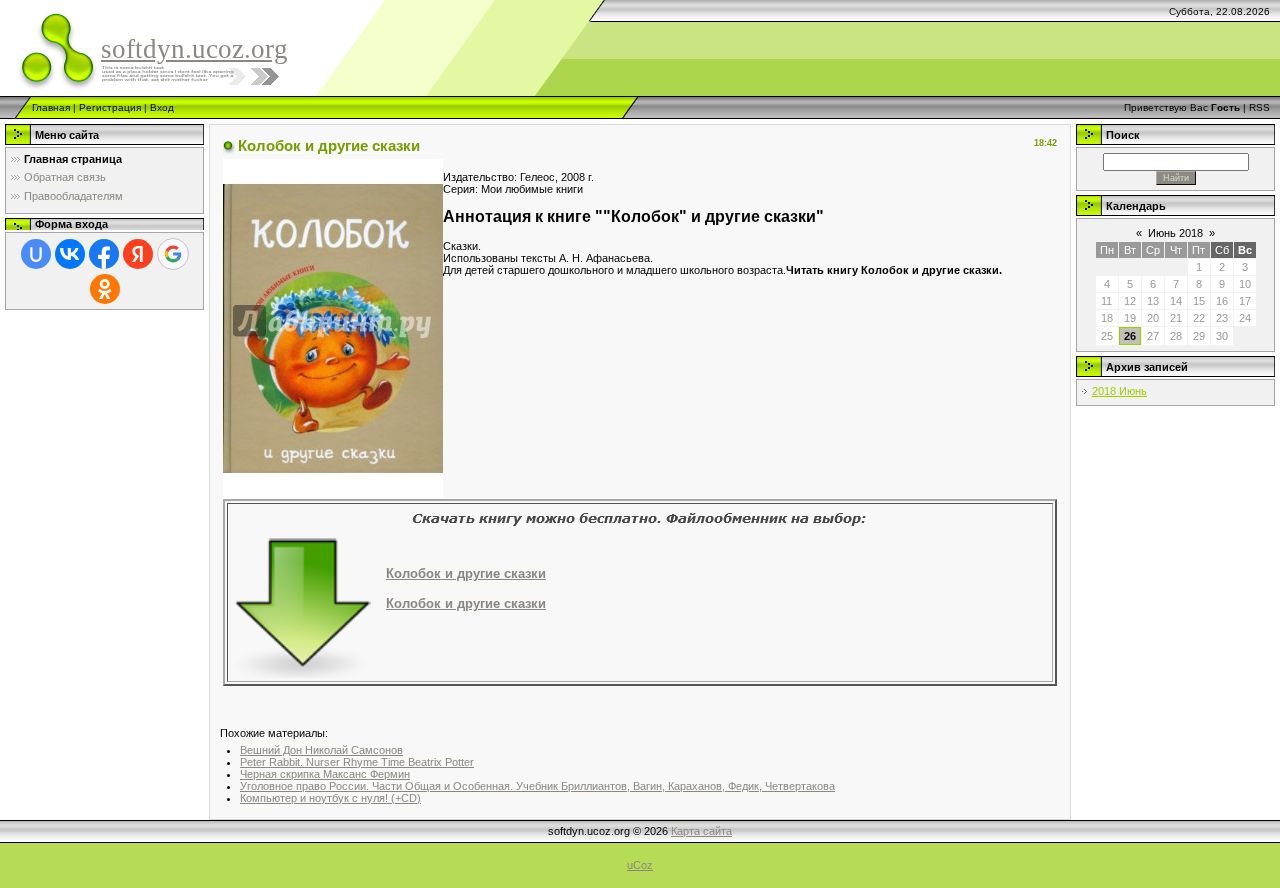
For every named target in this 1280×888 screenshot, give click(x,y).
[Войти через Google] (173, 254)
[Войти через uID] (36, 254)
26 (1130, 336)
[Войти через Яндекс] (138, 254)
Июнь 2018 (1175, 233)
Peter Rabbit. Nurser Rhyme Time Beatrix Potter (357, 762)
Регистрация (110, 107)
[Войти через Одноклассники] (105, 289)
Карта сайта (701, 831)
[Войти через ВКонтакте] (70, 254)
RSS (1259, 107)
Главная (51, 107)
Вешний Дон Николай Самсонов (321, 750)
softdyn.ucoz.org (194, 49)
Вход (162, 107)
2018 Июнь (1119, 391)
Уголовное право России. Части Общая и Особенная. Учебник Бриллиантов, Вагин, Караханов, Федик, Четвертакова (537, 786)
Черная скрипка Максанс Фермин (325, 774)
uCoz (640, 865)
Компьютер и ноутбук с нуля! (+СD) (330, 798)
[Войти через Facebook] (104, 254)
